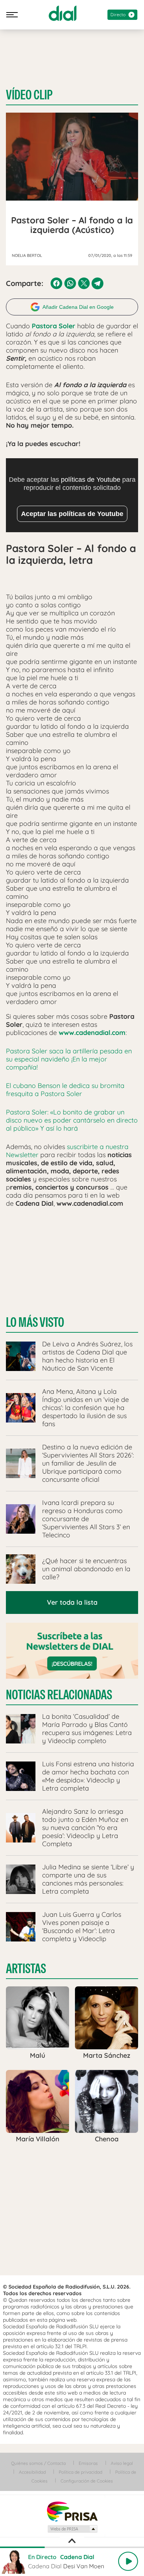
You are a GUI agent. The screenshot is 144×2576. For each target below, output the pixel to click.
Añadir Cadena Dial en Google (78, 307)
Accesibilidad (32, 2472)
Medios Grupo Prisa (72, 2529)
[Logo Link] (63, 13)
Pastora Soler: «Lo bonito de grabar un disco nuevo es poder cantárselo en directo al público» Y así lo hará (72, 1120)
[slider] (72, 2547)
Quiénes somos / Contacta (38, 2463)
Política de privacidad (80, 2472)
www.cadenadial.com (92, 1033)
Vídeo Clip (29, 95)
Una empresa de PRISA (72, 2511)
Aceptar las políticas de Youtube (72, 514)
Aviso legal (122, 2463)
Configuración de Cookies (87, 2481)
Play (128, 2561)
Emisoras (88, 2463)
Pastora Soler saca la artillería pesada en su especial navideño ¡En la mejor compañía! (69, 1059)
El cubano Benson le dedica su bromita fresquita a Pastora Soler (65, 1090)
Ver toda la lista (72, 1602)
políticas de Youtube (91, 480)
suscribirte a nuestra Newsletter (67, 1151)
